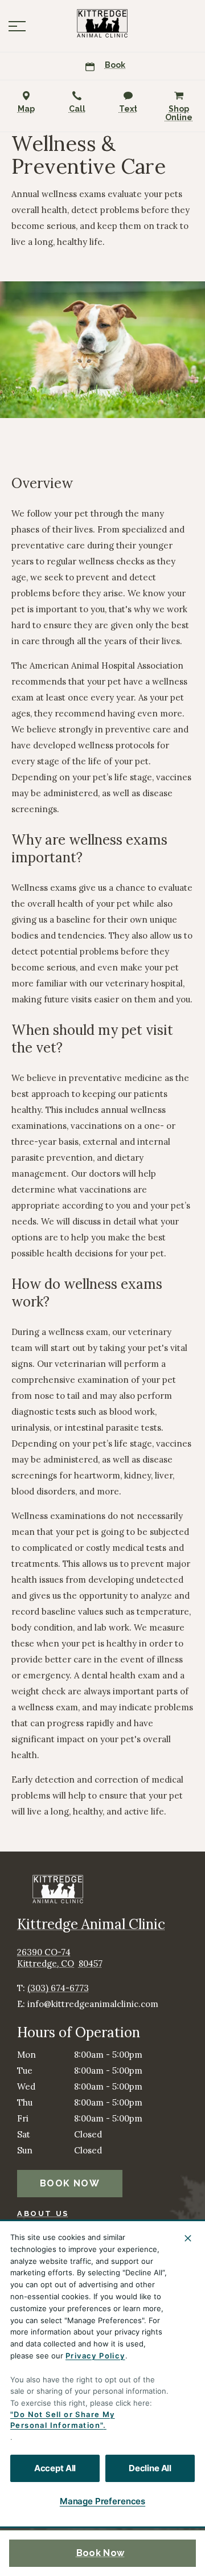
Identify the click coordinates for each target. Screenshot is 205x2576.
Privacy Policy (95, 2356)
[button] (17, 26)
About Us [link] (43, 2213)
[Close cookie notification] (188, 2238)
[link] (102, 23)
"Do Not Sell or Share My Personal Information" (63, 2420)
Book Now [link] (100, 2553)
